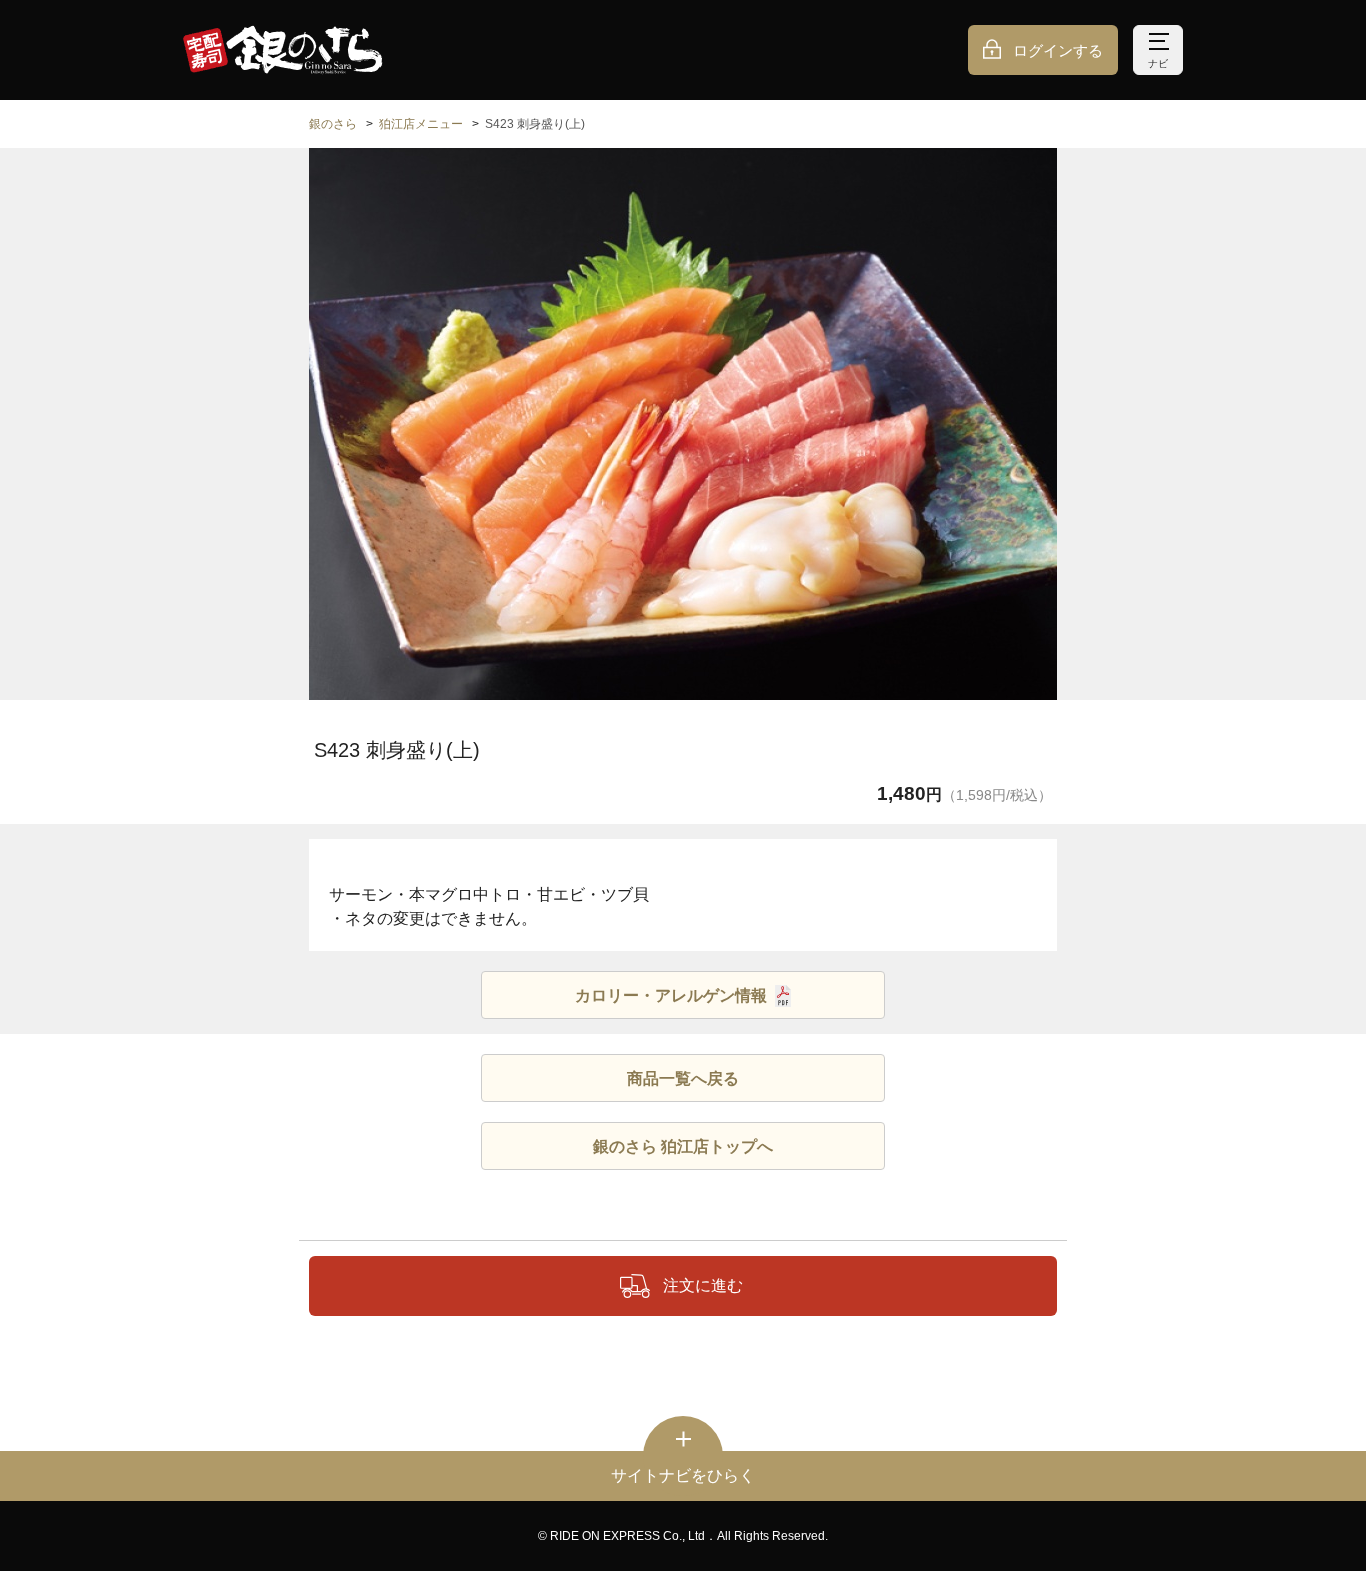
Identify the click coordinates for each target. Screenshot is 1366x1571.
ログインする (1058, 50)
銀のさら (333, 124)
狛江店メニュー (421, 124)
